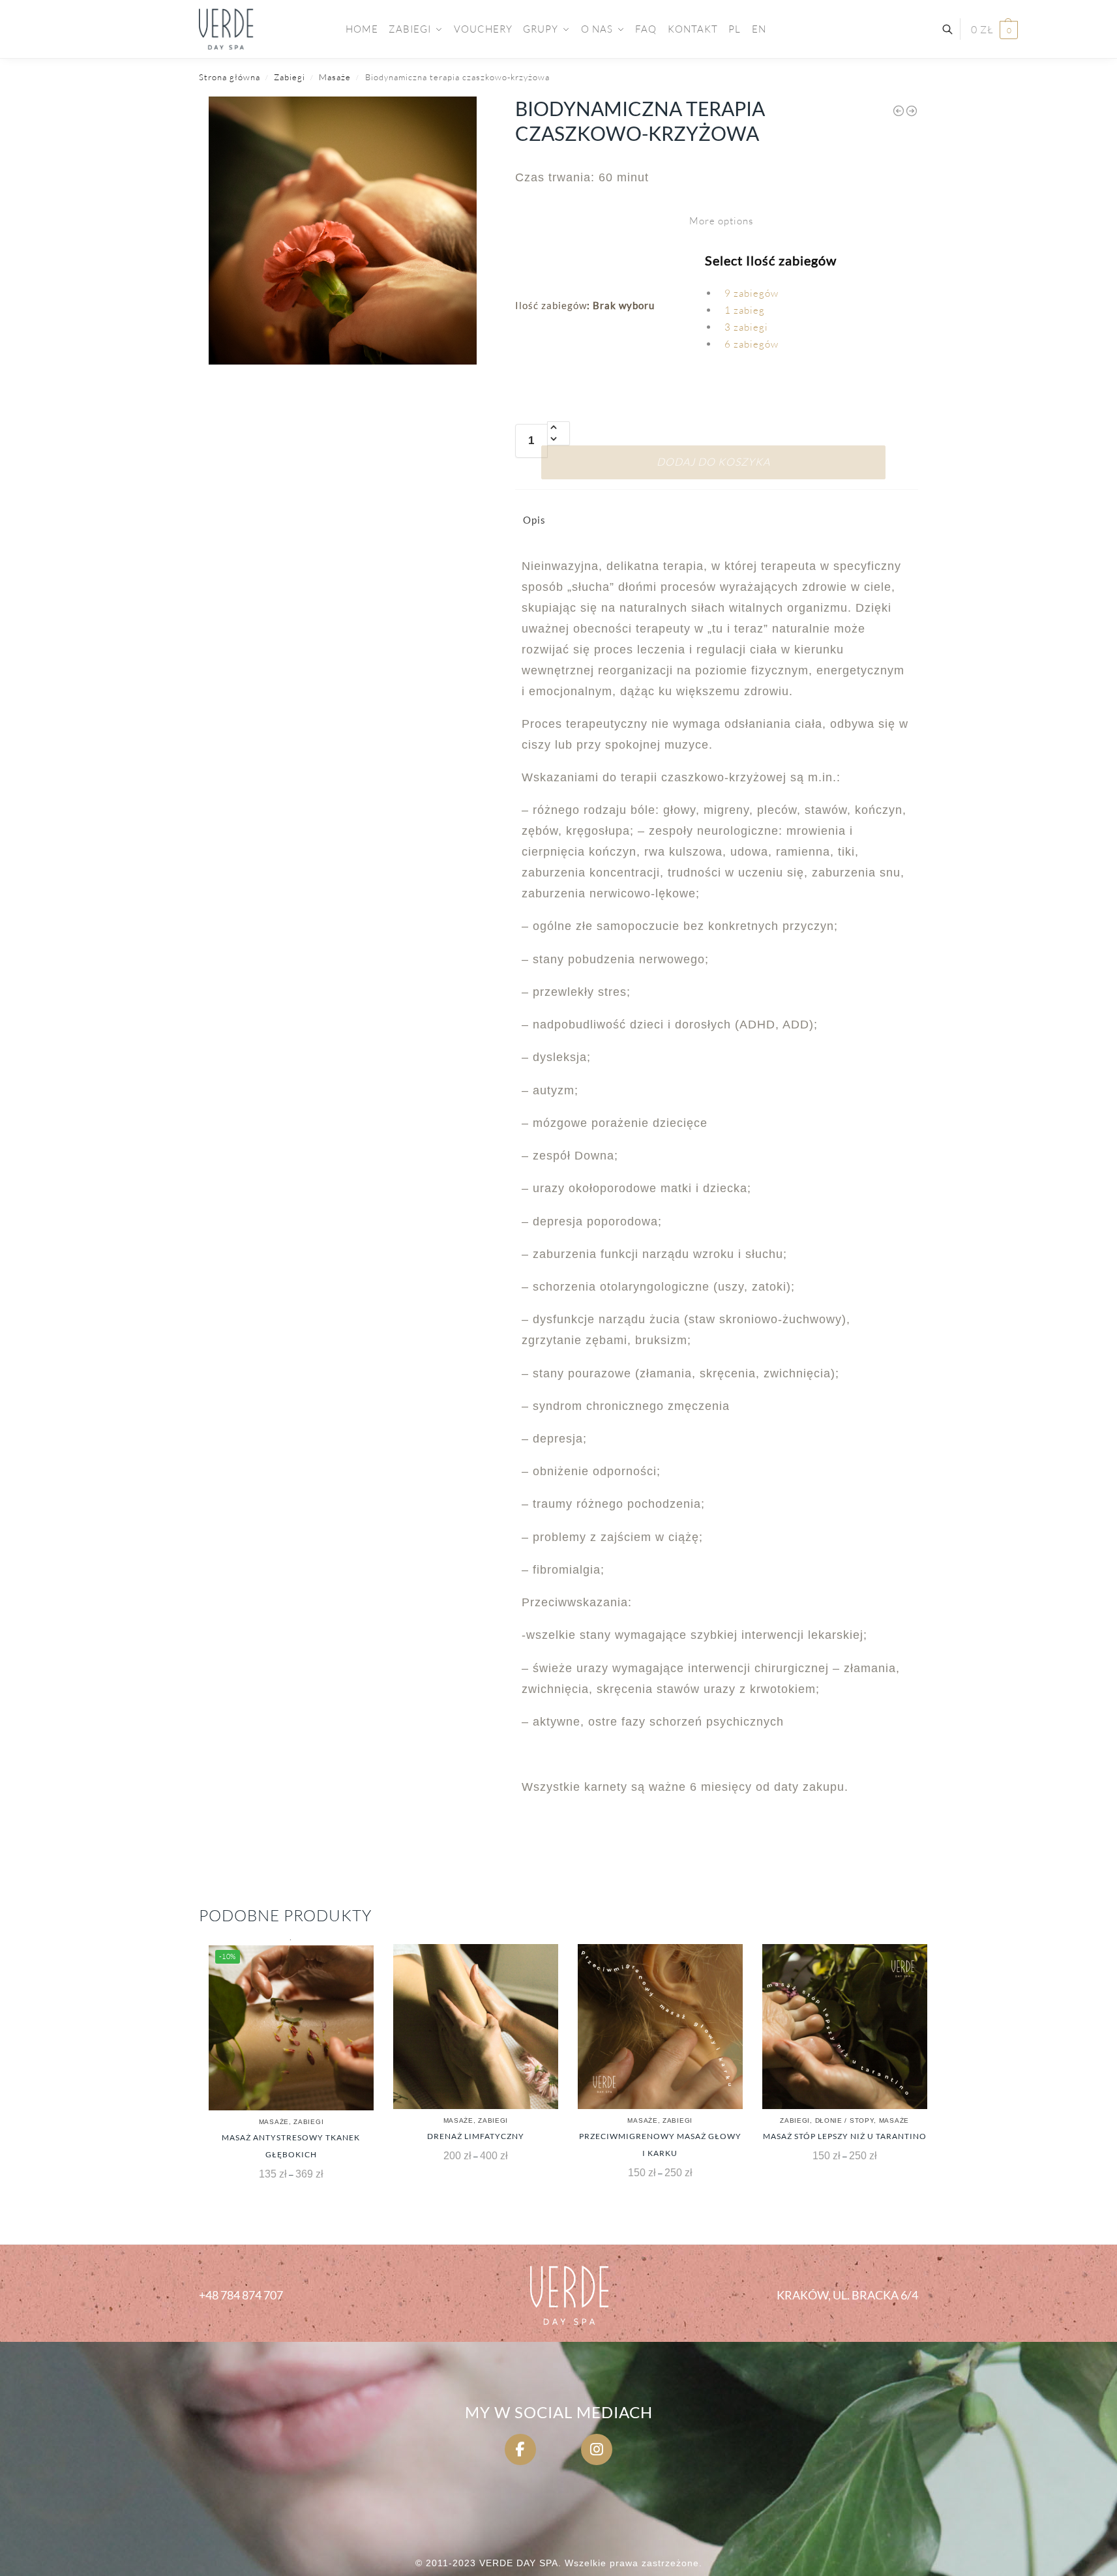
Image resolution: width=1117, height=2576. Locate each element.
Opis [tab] (534, 520)
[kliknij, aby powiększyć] (343, 231)
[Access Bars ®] (899, 111)
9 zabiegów (752, 293)
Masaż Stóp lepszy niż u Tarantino (845, 2136)
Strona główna (230, 77)
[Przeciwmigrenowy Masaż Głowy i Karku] (660, 2027)
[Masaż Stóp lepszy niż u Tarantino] (845, 2027)
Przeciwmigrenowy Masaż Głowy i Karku (660, 2145)
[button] (994, 30)
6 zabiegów (752, 344)
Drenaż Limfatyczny (476, 2136)
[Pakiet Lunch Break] (912, 111)
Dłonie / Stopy (845, 2120)
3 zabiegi (746, 327)
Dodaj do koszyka (713, 462)
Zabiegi (290, 77)
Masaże (335, 77)
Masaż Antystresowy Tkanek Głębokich (291, 2146)
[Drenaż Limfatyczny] (476, 2027)
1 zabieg (745, 310)
